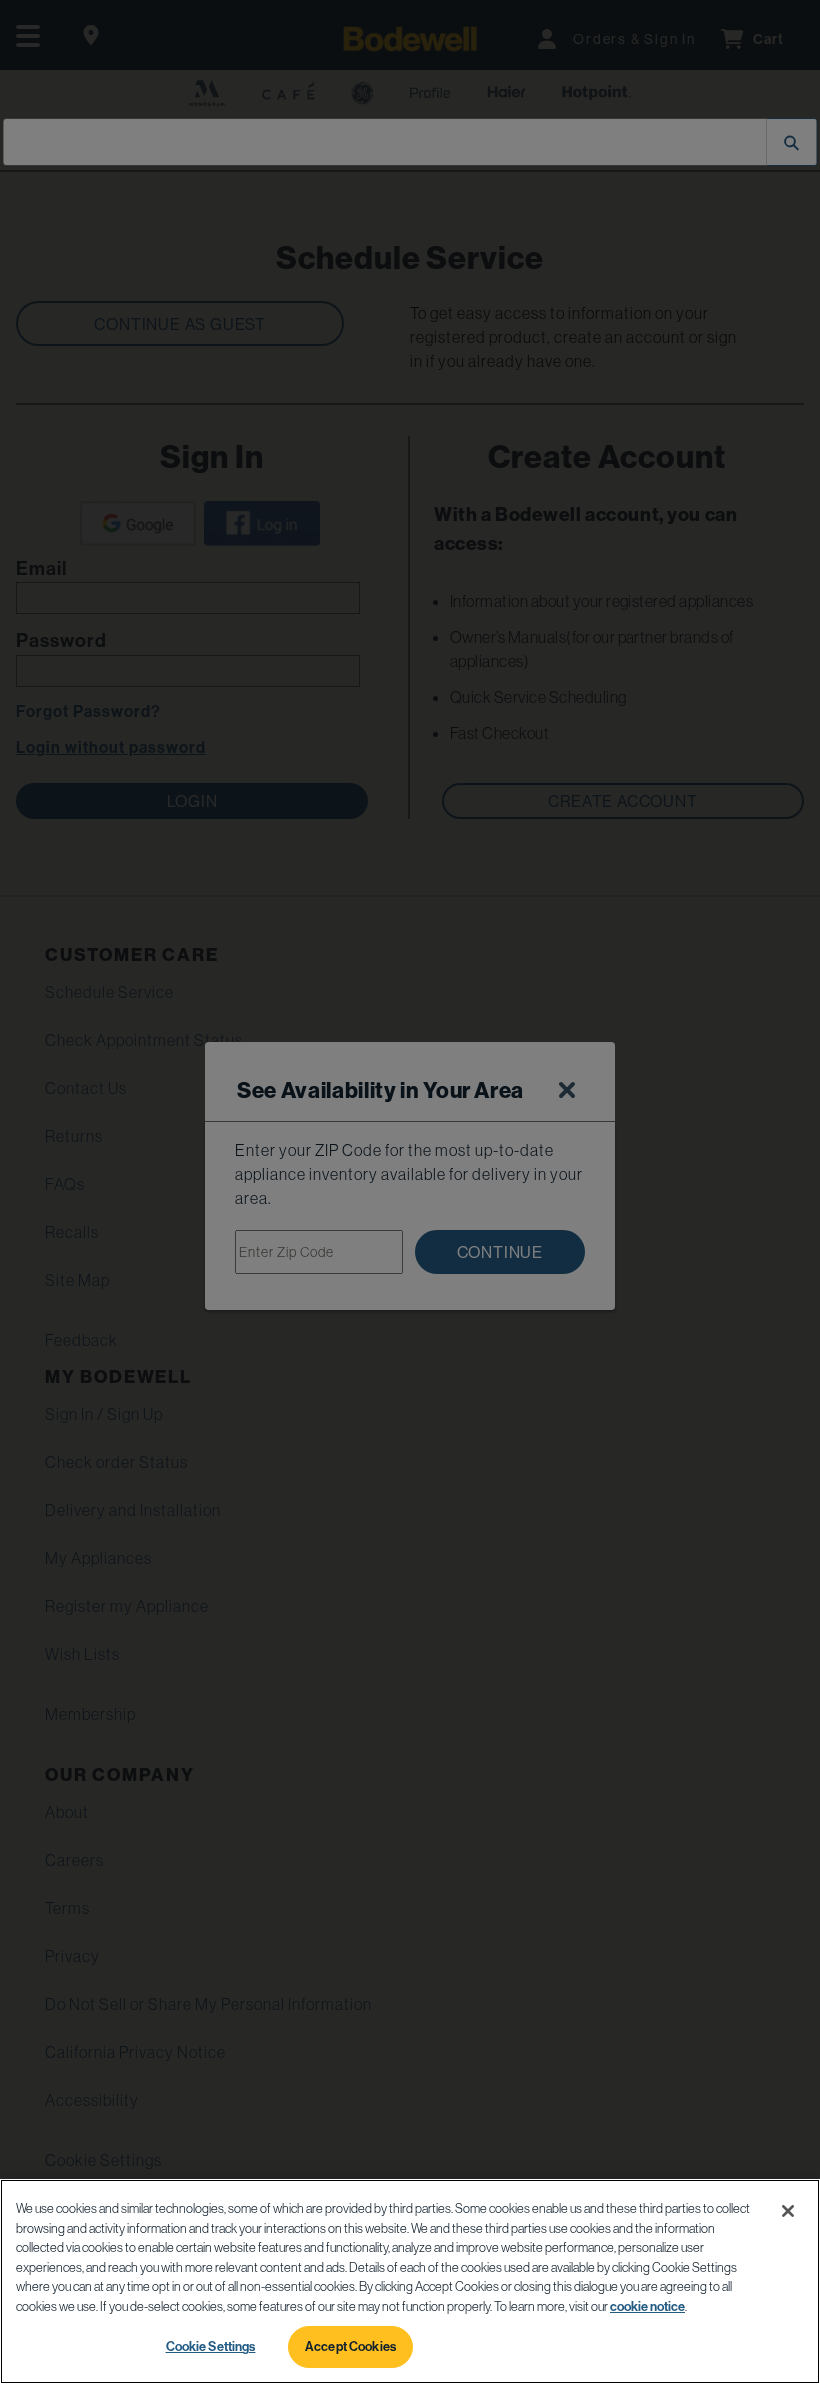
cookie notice (647, 2306)
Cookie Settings (211, 2346)
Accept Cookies (350, 2346)
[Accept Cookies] (788, 2211)
